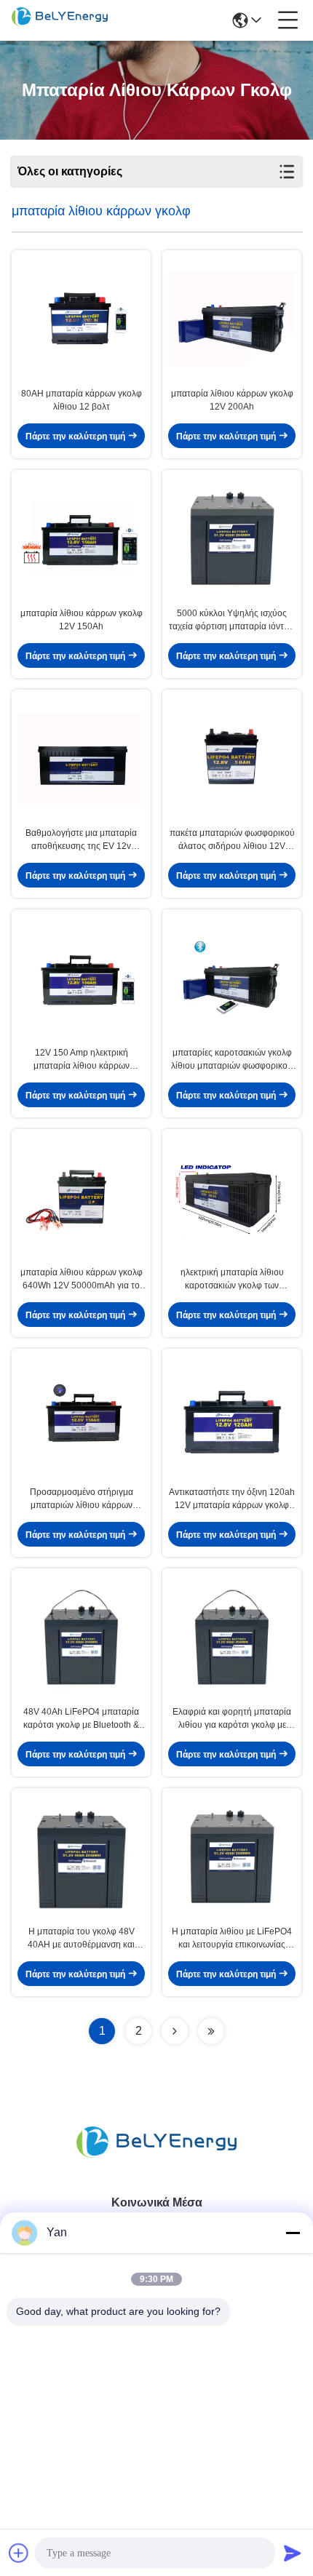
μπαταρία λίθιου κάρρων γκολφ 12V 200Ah (232, 400)
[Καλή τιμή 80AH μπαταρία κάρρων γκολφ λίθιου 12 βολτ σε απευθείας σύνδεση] (81, 319)
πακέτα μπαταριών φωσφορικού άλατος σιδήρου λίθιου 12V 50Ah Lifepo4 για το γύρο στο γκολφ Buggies (232, 840)
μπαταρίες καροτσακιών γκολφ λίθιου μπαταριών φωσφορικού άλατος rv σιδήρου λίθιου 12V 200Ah (232, 1060)
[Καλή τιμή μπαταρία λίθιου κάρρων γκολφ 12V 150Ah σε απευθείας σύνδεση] (81, 538)
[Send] (293, 2553)
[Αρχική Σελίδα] (156, 2160)
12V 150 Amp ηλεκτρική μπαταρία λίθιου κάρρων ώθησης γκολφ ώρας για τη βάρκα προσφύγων (81, 1060)
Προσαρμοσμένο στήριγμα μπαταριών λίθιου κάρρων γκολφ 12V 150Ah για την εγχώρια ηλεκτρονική (82, 1499)
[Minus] (293, 2233)
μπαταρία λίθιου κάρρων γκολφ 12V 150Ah (82, 620)
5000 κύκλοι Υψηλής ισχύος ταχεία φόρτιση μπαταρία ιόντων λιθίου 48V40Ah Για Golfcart (232, 621)
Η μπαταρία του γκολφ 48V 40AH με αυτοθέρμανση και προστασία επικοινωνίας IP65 (82, 1939)
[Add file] (19, 2553)
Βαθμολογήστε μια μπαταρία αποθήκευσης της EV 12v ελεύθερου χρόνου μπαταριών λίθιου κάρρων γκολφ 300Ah (81, 840)
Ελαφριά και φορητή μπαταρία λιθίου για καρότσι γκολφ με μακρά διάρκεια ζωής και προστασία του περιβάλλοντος (232, 1719)
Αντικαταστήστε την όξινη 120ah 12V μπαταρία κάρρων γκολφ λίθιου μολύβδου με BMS (232, 1499)
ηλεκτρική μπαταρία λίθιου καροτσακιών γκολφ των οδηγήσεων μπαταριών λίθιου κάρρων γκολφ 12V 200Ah (232, 1280)
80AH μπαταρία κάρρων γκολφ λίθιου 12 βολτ (82, 400)
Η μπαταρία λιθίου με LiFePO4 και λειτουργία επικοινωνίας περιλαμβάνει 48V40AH (232, 1939)
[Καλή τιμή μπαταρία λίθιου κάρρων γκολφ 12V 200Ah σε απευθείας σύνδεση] (232, 319)
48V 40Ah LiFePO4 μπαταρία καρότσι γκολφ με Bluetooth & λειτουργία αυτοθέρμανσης (81, 1719)
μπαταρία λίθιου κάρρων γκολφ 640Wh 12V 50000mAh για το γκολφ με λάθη (82, 1280)
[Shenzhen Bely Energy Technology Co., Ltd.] (60, 20)
